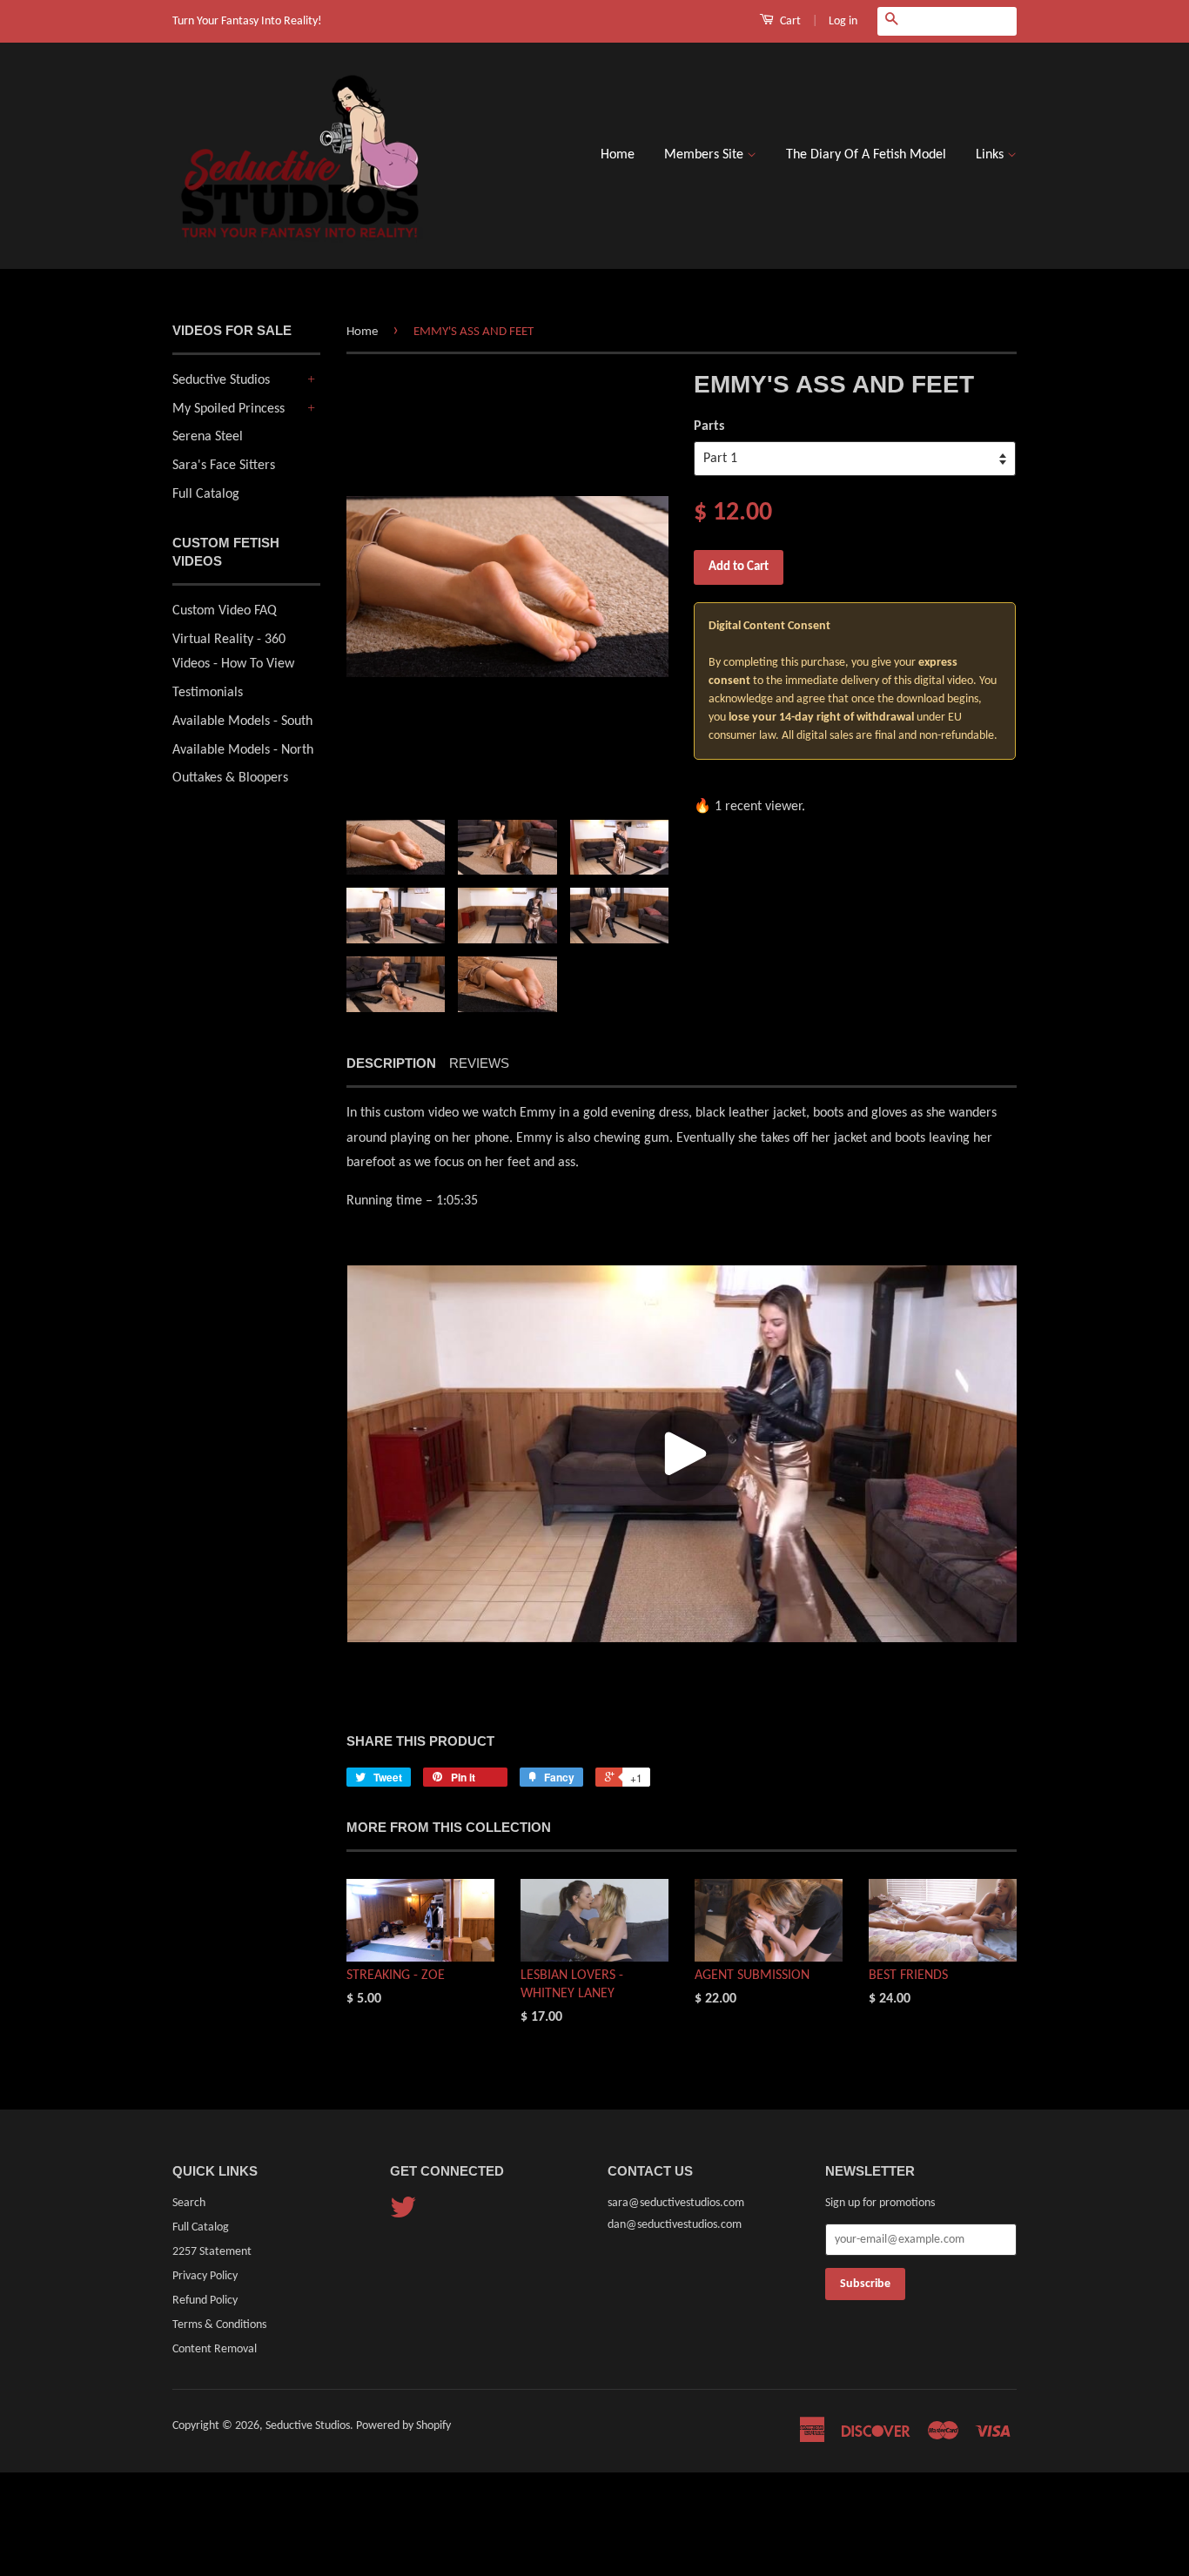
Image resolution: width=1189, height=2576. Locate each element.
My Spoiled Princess (228, 409)
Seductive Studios (221, 380)
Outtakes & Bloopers (230, 778)
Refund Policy (205, 2301)
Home (618, 155)
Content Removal (215, 2349)
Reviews (479, 1063)
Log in (843, 21)
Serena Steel (208, 437)
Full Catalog (206, 494)
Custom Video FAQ (225, 611)
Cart (789, 21)
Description (391, 1063)
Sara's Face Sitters (224, 466)
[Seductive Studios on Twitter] (403, 2214)
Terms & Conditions (219, 2325)
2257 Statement (212, 2252)
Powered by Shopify (403, 2426)
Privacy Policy (205, 2276)
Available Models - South (242, 721)
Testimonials (208, 693)
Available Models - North (243, 750)
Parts (709, 426)
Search (189, 2203)
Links (991, 155)
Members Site (705, 155)
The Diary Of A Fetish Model (866, 155)
